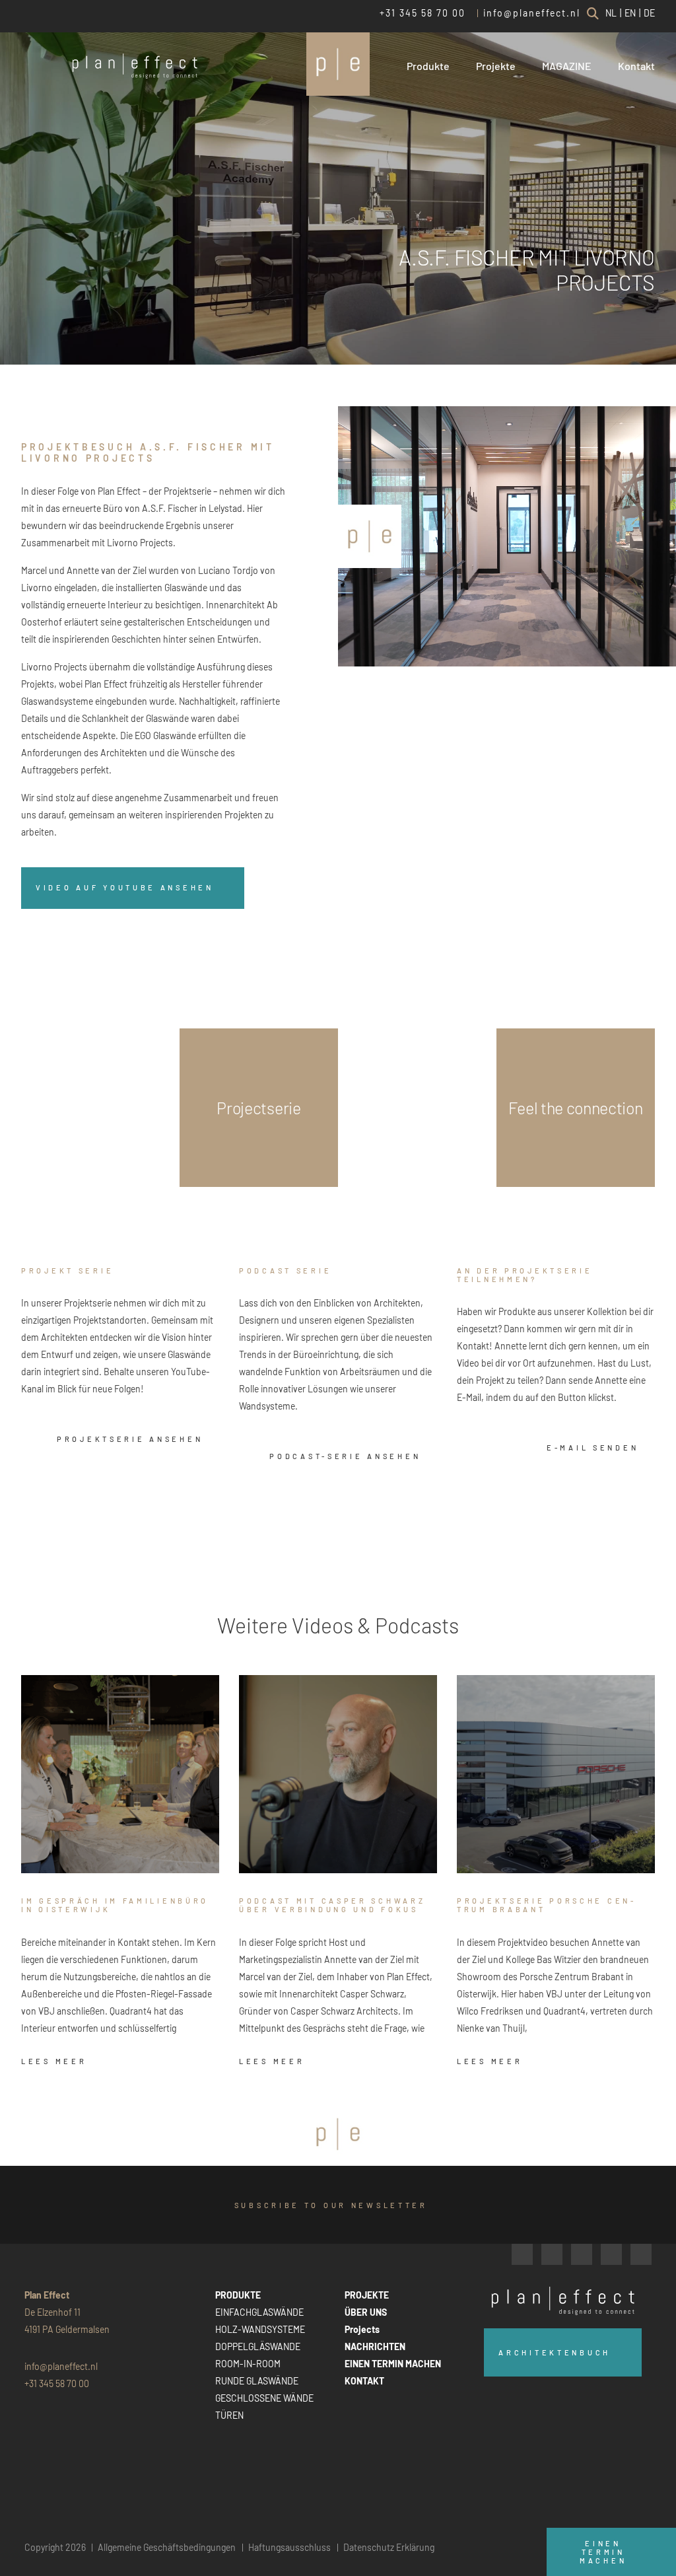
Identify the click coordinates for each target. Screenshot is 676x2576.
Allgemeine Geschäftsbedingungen (167, 2547)
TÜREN (229, 2415)
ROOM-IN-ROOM (248, 2364)
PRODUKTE (238, 2295)
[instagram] (552, 2254)
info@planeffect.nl (532, 13)
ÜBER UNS (366, 2312)
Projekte (496, 66)
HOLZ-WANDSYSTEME (260, 2329)
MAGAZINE (567, 66)
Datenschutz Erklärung (389, 2547)
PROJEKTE (367, 2295)
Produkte (428, 66)
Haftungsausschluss (289, 2547)
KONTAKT (364, 2381)
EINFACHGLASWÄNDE (259, 2312)
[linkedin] (582, 2254)
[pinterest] (641, 2254)
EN (630, 13)
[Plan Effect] (338, 64)
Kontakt (636, 66)
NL (611, 13)
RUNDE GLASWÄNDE (257, 2381)
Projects (362, 2329)
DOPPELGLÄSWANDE (258, 2346)
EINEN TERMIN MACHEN (393, 2364)
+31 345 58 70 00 (422, 13)
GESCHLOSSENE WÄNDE (264, 2398)
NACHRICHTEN (375, 2346)
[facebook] (522, 2254)
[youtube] (611, 2254)
